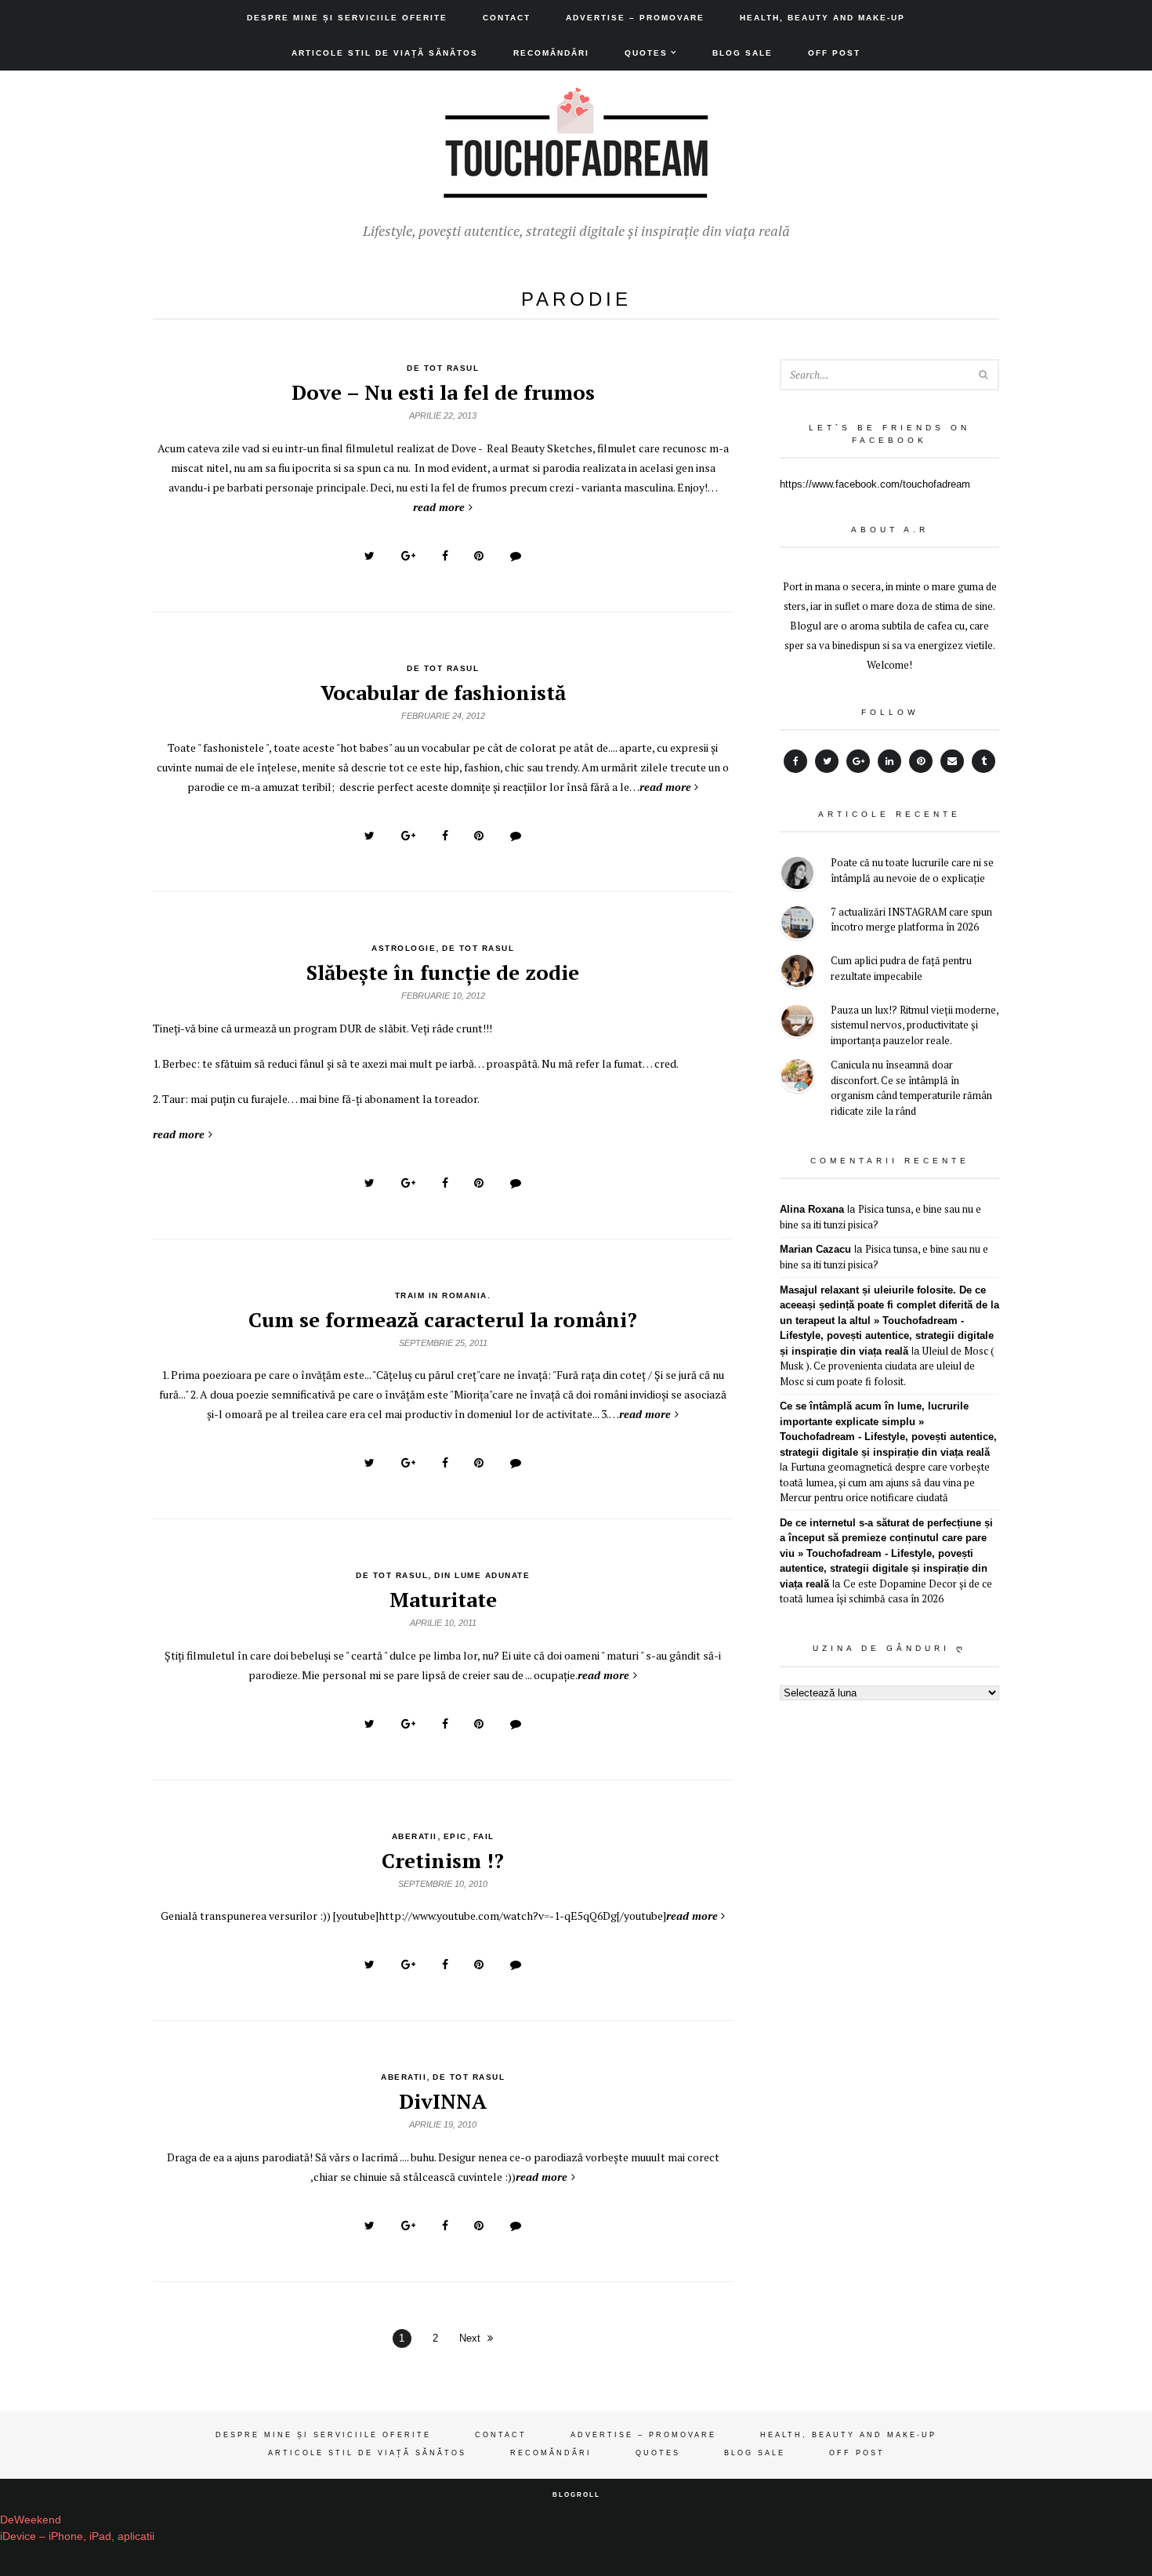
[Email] (952, 761)
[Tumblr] (984, 761)
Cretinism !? (443, 1860)
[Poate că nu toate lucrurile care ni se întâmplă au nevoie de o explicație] (797, 875)
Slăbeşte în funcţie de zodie (443, 972)
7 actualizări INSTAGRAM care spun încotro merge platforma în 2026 (911, 920)
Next (470, 2338)
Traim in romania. (443, 1295)
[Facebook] (795, 761)
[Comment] (516, 556)
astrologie (404, 948)
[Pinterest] (921, 761)
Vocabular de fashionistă (443, 692)
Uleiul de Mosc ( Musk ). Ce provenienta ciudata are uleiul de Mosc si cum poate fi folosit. (887, 1366)
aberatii (415, 1836)
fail (484, 1836)
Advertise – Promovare (635, 18)
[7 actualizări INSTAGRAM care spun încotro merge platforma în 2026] (797, 925)
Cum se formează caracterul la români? (443, 1319)
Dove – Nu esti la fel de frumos (443, 392)
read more (439, 507)
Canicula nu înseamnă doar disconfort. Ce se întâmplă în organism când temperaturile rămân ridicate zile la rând (911, 1088)
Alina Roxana (812, 1209)
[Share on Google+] (408, 556)
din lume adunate (482, 1575)
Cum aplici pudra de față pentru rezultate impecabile (901, 968)
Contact (507, 18)
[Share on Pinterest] (479, 556)
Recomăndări (551, 53)
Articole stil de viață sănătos (385, 53)
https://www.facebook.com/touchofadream (875, 484)
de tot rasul (443, 368)
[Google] (858, 761)
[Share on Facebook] (445, 556)
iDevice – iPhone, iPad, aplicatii (77, 2536)
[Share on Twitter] (370, 556)
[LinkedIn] (889, 761)
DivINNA (443, 2101)
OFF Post (834, 53)
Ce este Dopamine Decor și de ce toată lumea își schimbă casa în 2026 (886, 1591)
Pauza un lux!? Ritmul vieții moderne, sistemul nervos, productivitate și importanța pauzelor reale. (915, 1025)
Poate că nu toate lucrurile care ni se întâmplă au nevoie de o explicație (912, 870)
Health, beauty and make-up (822, 18)
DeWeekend (31, 2520)
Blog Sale (743, 53)
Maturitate (443, 1599)
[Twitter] (827, 761)
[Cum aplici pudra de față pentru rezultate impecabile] (797, 973)
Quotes (646, 53)
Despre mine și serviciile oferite (347, 18)
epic (455, 1836)
